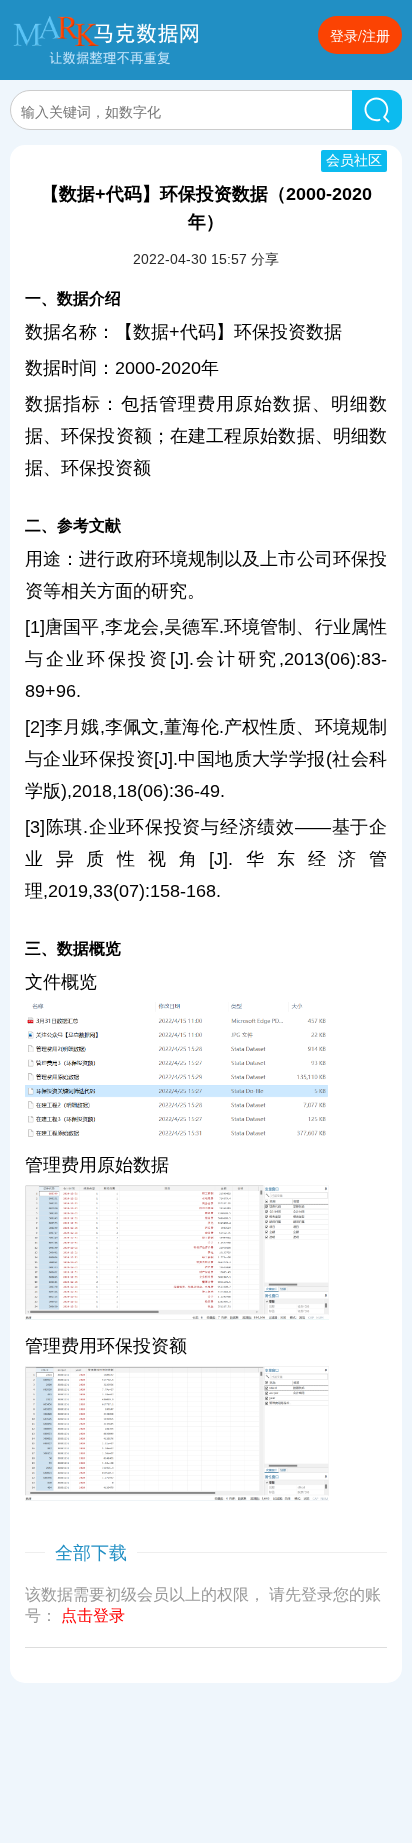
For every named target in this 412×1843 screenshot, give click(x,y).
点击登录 (93, 1615)
